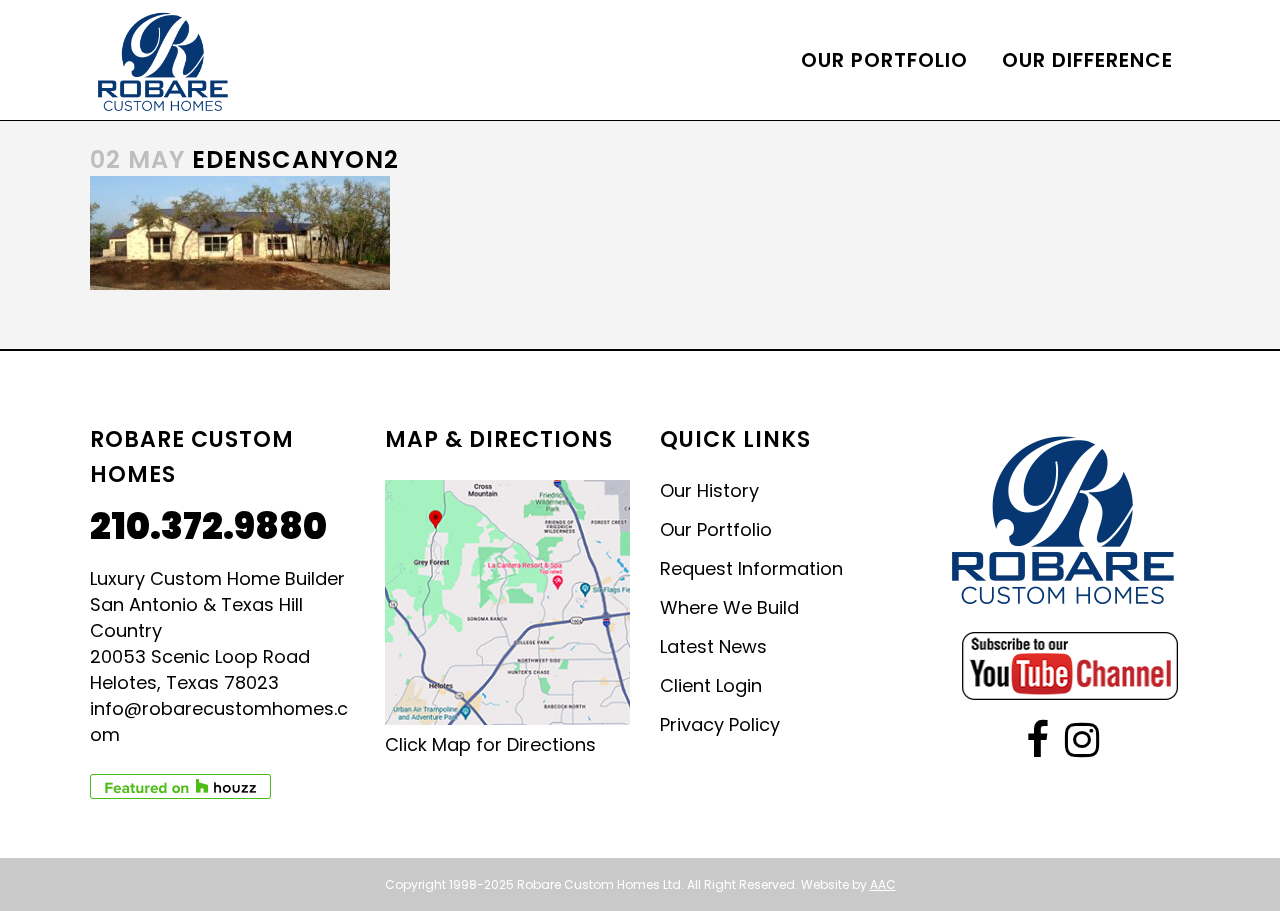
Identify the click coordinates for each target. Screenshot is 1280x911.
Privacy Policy (720, 725)
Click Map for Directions (490, 744)
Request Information (751, 569)
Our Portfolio (716, 530)
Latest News (713, 647)
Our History (709, 491)
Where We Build (729, 608)
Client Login (711, 686)
